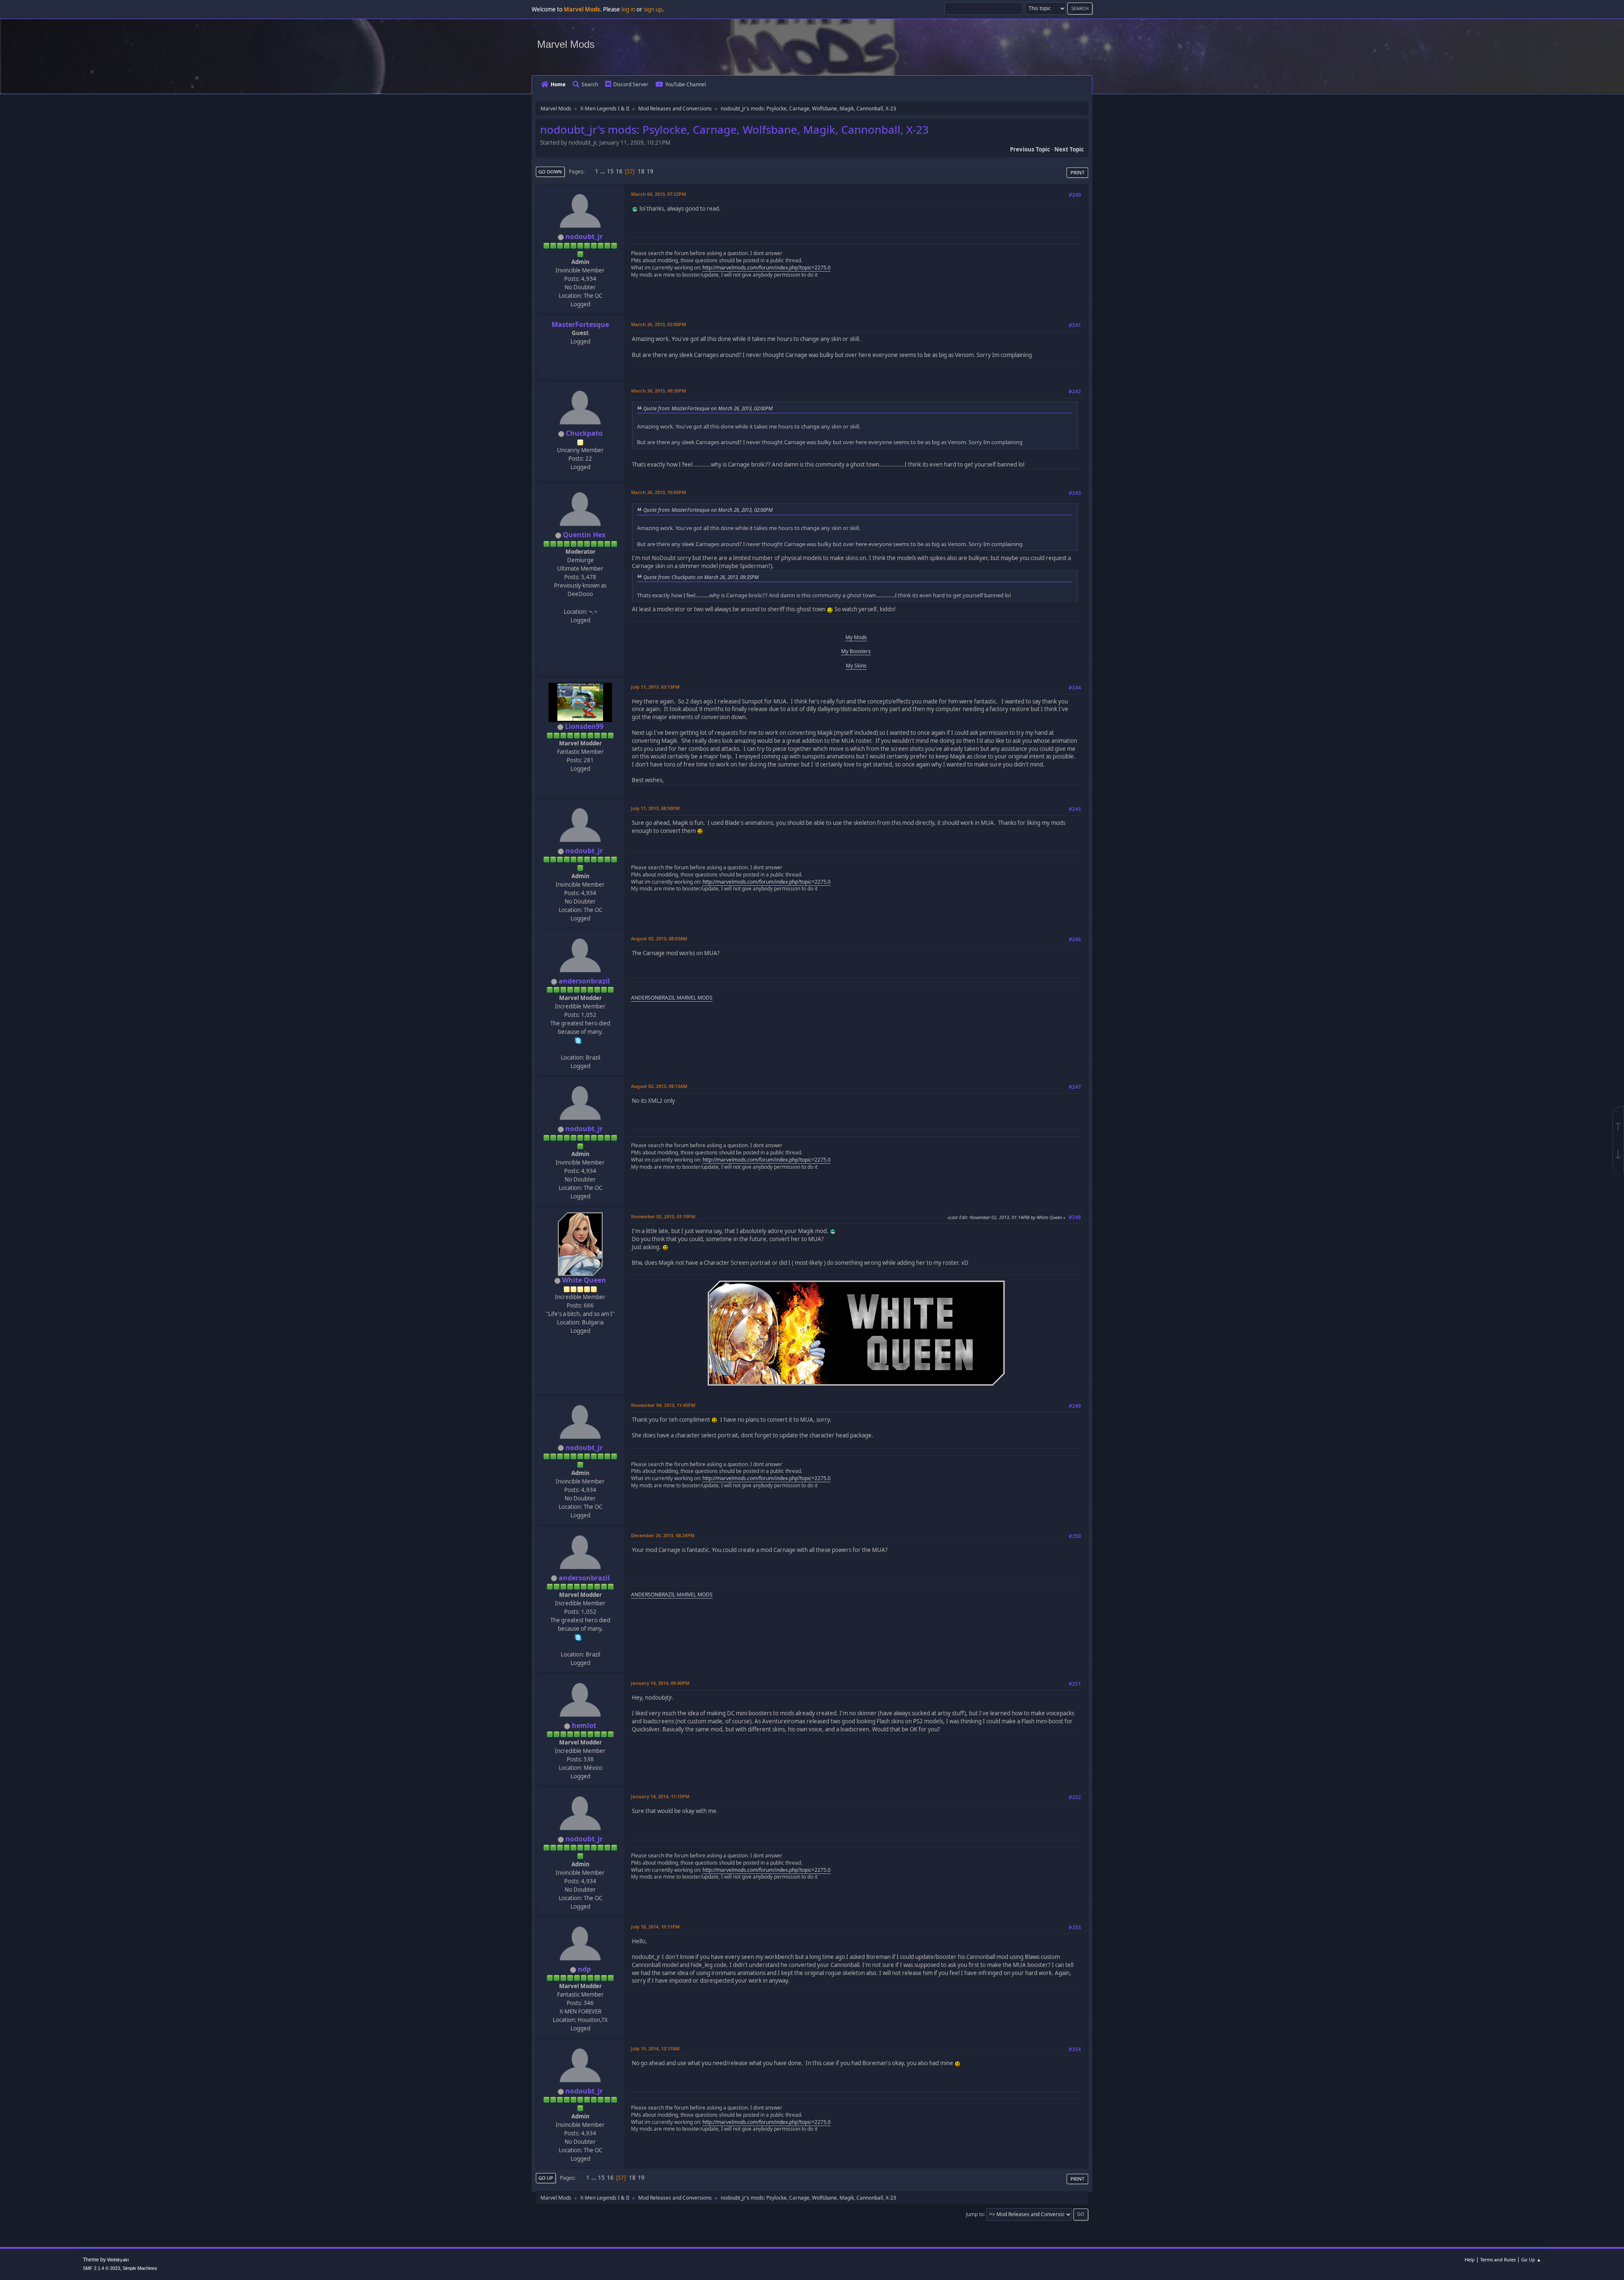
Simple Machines (140, 2268)
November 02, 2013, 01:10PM (663, 1216)
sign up (653, 9)
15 (610, 171)
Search (590, 84)
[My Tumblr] (579, 602)
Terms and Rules (1498, 2259)
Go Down (550, 172)
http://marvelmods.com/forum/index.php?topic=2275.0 (767, 268)
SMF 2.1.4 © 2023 (101, 2268)
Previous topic (1030, 149)
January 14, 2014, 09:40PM (660, 1683)
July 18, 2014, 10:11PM (655, 1927)
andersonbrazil (584, 981)
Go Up (546, 2178)
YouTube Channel (686, 84)
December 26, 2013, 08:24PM (663, 1535)
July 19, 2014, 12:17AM (655, 2048)
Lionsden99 (584, 726)
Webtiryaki (118, 2260)
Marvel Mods (566, 44)
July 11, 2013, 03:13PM (655, 687)
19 (650, 171)
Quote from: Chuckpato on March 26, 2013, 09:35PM (701, 577)
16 (619, 171)
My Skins (856, 666)
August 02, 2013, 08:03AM (659, 938)
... (603, 171)
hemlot (584, 1725)
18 (641, 171)
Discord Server (631, 84)
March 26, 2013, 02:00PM (658, 324)
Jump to (975, 2214)
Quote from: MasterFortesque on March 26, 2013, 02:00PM (708, 408)
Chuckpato (584, 433)
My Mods (856, 637)
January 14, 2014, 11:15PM (660, 1796)
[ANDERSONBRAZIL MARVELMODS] (579, 1049)
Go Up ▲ (1531, 2259)
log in (628, 9)
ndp (584, 1969)
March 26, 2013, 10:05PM (658, 492)
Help (1470, 2259)
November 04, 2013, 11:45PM (663, 1405)
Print (1077, 172)
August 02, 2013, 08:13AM (659, 1086)
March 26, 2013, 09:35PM (658, 391)
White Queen (584, 1280)
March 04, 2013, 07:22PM (658, 194)
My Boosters (856, 651)
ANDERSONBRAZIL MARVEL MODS (672, 998)
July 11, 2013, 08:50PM (655, 808)
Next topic (1069, 149)
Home (558, 84)
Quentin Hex (584, 535)
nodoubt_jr (584, 236)
